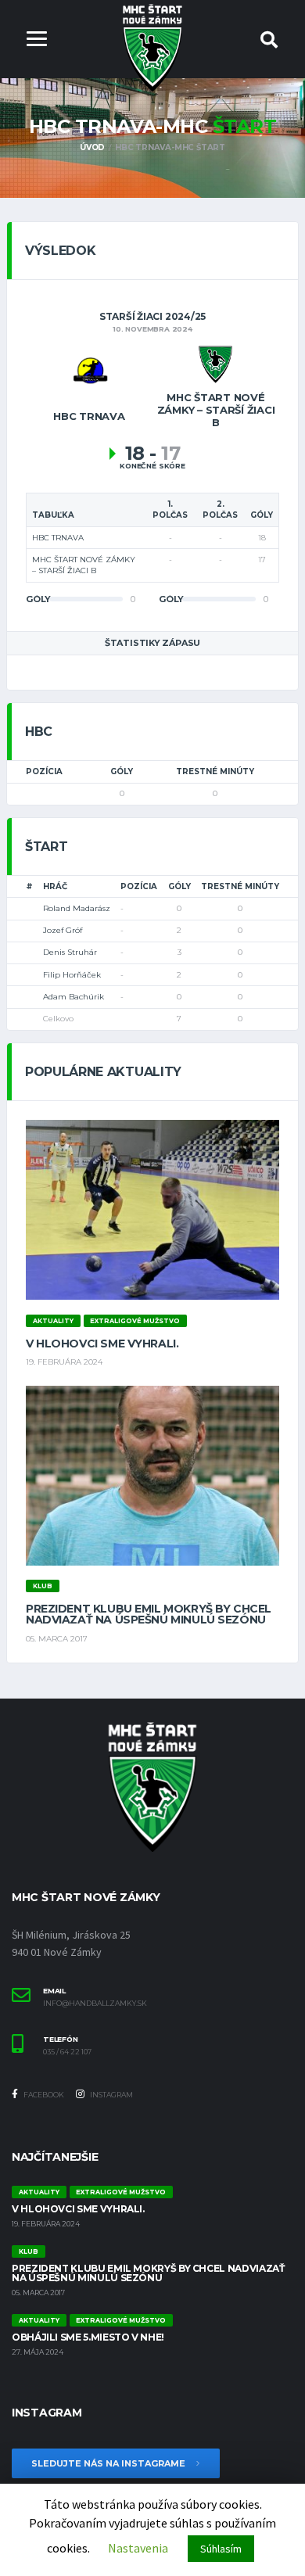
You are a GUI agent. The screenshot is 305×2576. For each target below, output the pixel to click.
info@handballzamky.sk (95, 2004)
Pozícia (44, 771)
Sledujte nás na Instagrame (109, 2463)
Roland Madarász (77, 908)
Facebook (43, 2095)
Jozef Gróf (63, 930)
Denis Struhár (70, 952)
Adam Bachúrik (74, 997)
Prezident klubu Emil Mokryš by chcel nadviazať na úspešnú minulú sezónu (149, 1614)
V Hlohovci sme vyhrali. (102, 1344)
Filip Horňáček (72, 975)
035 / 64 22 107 (67, 2052)
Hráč (55, 886)
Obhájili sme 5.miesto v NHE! (88, 2337)
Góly (122, 771)
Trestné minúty (215, 771)
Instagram (111, 2095)
